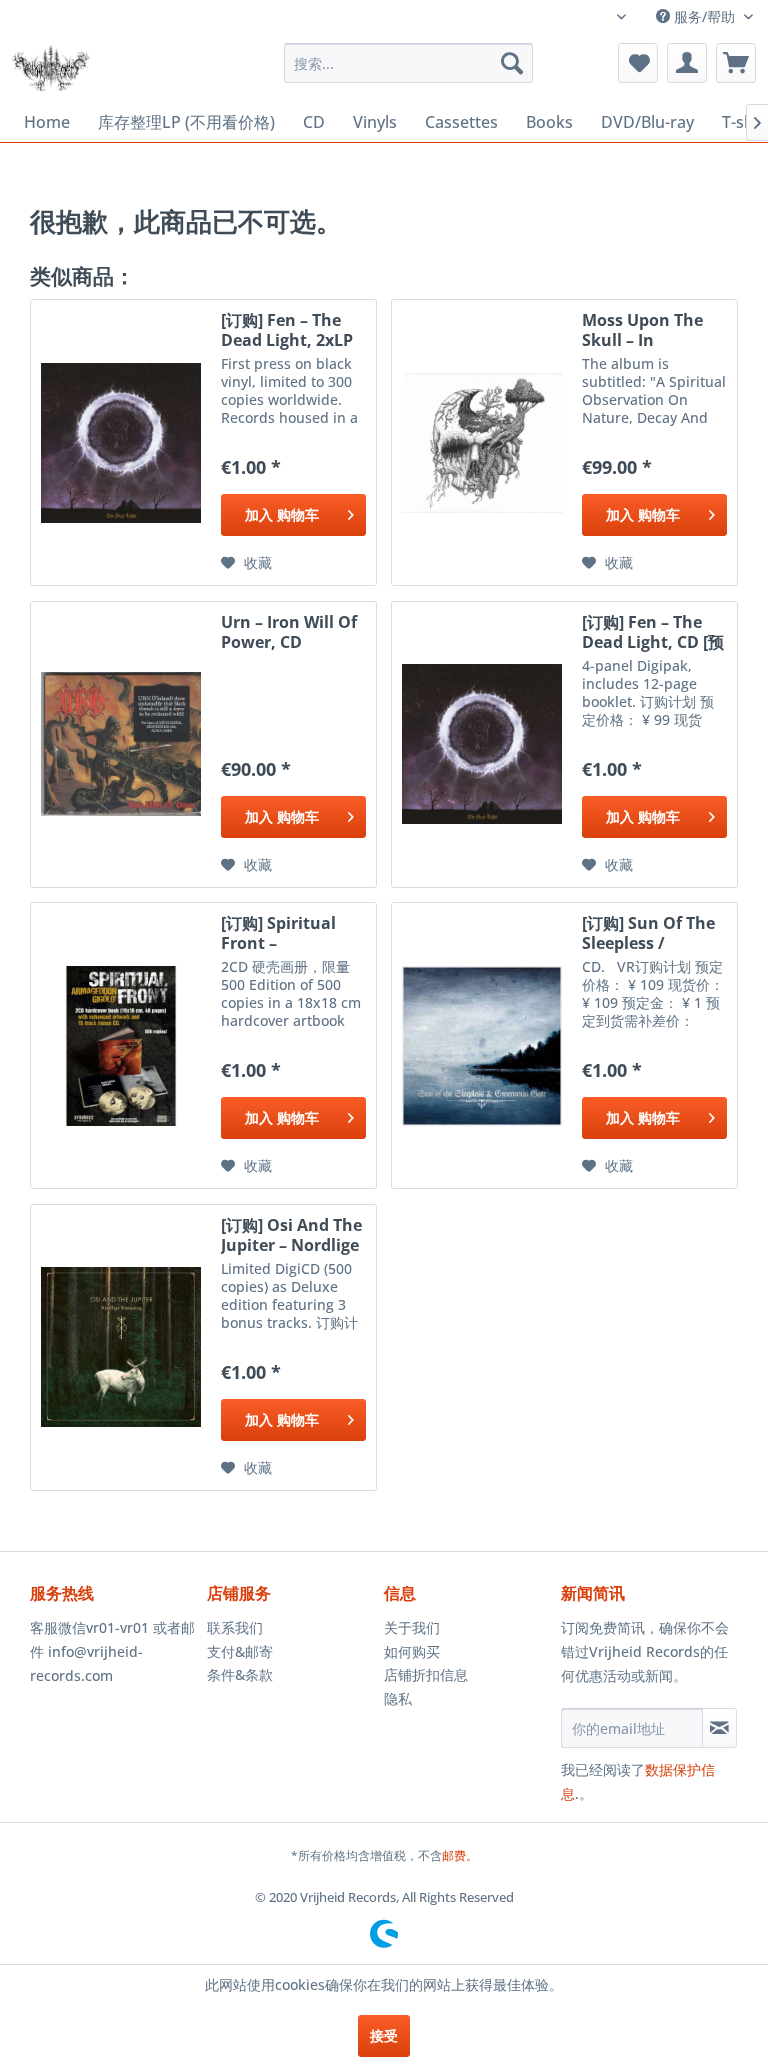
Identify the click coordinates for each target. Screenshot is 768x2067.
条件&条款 (240, 1674)
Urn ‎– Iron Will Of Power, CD (289, 632)
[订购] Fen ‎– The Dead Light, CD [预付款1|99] (653, 632)
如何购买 (412, 1651)
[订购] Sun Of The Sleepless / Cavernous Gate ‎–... (648, 933)
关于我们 (412, 1627)
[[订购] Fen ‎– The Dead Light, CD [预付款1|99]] (482, 744)
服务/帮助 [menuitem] (704, 16)
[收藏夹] (638, 63)
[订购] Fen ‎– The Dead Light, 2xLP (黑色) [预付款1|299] (287, 330)
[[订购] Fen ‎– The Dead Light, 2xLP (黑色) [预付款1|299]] (121, 442)
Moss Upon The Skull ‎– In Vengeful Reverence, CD (642, 330)
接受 (384, 2035)
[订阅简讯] (719, 1728)
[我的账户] (687, 63)
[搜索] (512, 63)
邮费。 (460, 1855)
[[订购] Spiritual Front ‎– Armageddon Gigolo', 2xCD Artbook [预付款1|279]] (121, 1045)
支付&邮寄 (240, 1651)
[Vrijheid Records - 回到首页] (50, 68)
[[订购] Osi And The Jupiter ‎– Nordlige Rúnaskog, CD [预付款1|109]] (121, 1347)
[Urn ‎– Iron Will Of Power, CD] (121, 744)
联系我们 (235, 1627)
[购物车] (736, 63)
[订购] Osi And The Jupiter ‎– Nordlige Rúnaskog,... (291, 1235)
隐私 (398, 1698)
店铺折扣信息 (426, 1674)
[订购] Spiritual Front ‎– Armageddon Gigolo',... (278, 933)
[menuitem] (409, 63)
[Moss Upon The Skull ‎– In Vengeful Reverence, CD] (482, 442)
